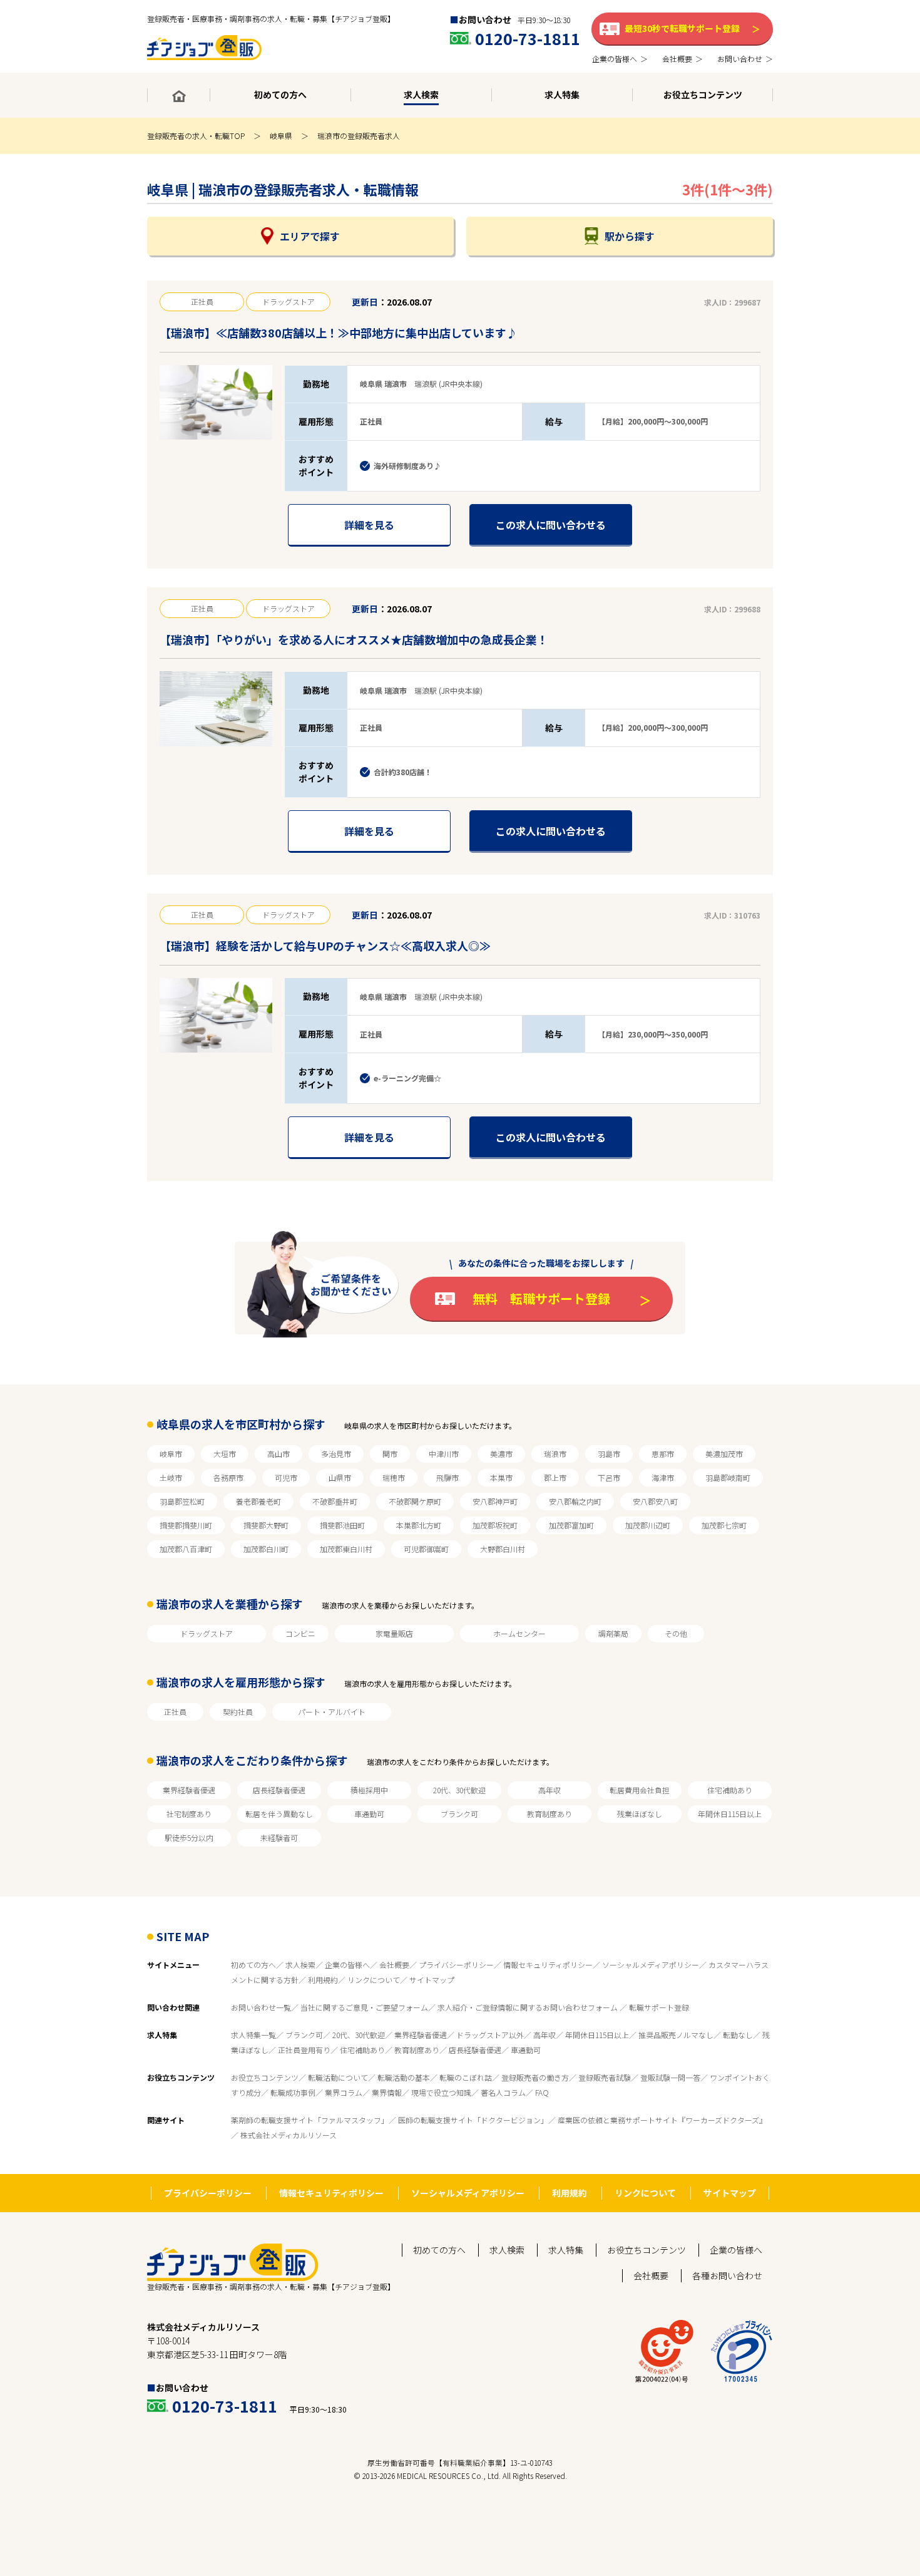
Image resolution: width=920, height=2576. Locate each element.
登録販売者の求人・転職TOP (196, 136)
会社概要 (394, 1965)
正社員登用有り (304, 2050)
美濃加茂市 (724, 1454)
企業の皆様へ (347, 1965)
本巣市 (501, 1477)
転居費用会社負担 (640, 1790)
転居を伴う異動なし (279, 1814)
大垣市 (225, 1454)
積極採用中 (369, 1790)
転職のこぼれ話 (466, 2077)
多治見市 (336, 1454)
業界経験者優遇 (189, 1790)
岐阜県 (281, 136)
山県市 (340, 1477)
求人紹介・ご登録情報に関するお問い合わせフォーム (529, 2007)
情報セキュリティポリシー (548, 1965)
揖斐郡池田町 (342, 1525)
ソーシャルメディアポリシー (651, 1965)
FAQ (542, 2092)
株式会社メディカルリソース (289, 2135)
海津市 (663, 1477)
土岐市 (171, 1477)
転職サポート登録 (659, 2007)
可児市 (286, 1477)
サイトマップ (432, 1980)
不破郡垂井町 (335, 1501)
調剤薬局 (613, 1633)
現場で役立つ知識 (441, 2092)
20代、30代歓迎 (459, 1790)
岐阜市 (171, 1454)
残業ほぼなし (640, 1814)
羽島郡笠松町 (182, 1501)
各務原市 (228, 1477)
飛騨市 (447, 1477)
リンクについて (374, 1980)
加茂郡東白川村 (346, 1549)
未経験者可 (279, 1837)
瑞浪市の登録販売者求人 (359, 136)
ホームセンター (519, 1633)
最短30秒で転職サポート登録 (682, 28)
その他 (676, 1633)
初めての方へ (253, 1965)
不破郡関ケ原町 (415, 1501)
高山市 (279, 1454)
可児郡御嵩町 (426, 1549)
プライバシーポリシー (456, 1965)
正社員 (175, 1712)
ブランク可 (459, 1814)
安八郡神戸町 (495, 1501)
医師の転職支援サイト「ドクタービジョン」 (473, 2120)
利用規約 (323, 1980)
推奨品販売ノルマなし (676, 2035)
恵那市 (663, 1454)
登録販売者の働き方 (535, 2077)
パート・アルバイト (332, 1712)
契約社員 (238, 1712)
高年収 (549, 1790)
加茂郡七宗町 (724, 1525)
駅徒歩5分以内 (189, 1837)
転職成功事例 (293, 2092)
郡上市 (555, 1477)
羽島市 (609, 1454)
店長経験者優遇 (279, 1790)
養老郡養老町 (258, 1501)
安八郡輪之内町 (575, 1501)
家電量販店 (394, 1633)
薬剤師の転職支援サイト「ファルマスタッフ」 (310, 2120)
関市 (390, 1454)
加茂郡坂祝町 (495, 1525)
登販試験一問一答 (670, 2077)
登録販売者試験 (605, 2077)
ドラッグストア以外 (490, 2035)
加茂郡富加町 (571, 1525)
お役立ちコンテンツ (265, 2077)
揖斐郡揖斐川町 (186, 1525)
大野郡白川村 (503, 1549)
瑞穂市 (394, 1477)
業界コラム (344, 2092)
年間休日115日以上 (730, 1814)
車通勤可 (369, 1814)
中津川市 (444, 1454)
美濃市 (501, 1454)
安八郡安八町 (655, 1501)
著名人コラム (503, 2092)
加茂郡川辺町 (648, 1525)
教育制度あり (549, 1814)
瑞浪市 (555, 1454)
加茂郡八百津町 (186, 1549)
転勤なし (738, 2035)
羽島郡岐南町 (728, 1477)
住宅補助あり (730, 1790)
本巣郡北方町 (419, 1525)
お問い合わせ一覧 (261, 2007)
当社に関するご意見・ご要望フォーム (364, 2007)
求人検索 (300, 1965)
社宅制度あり (189, 1814)
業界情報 (387, 2092)
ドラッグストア (207, 1633)
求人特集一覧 (253, 2035)
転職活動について (338, 2077)
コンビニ (300, 1633)
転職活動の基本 (404, 2077)
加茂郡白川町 (266, 1549)
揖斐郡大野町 (266, 1525)
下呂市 (609, 1477)
